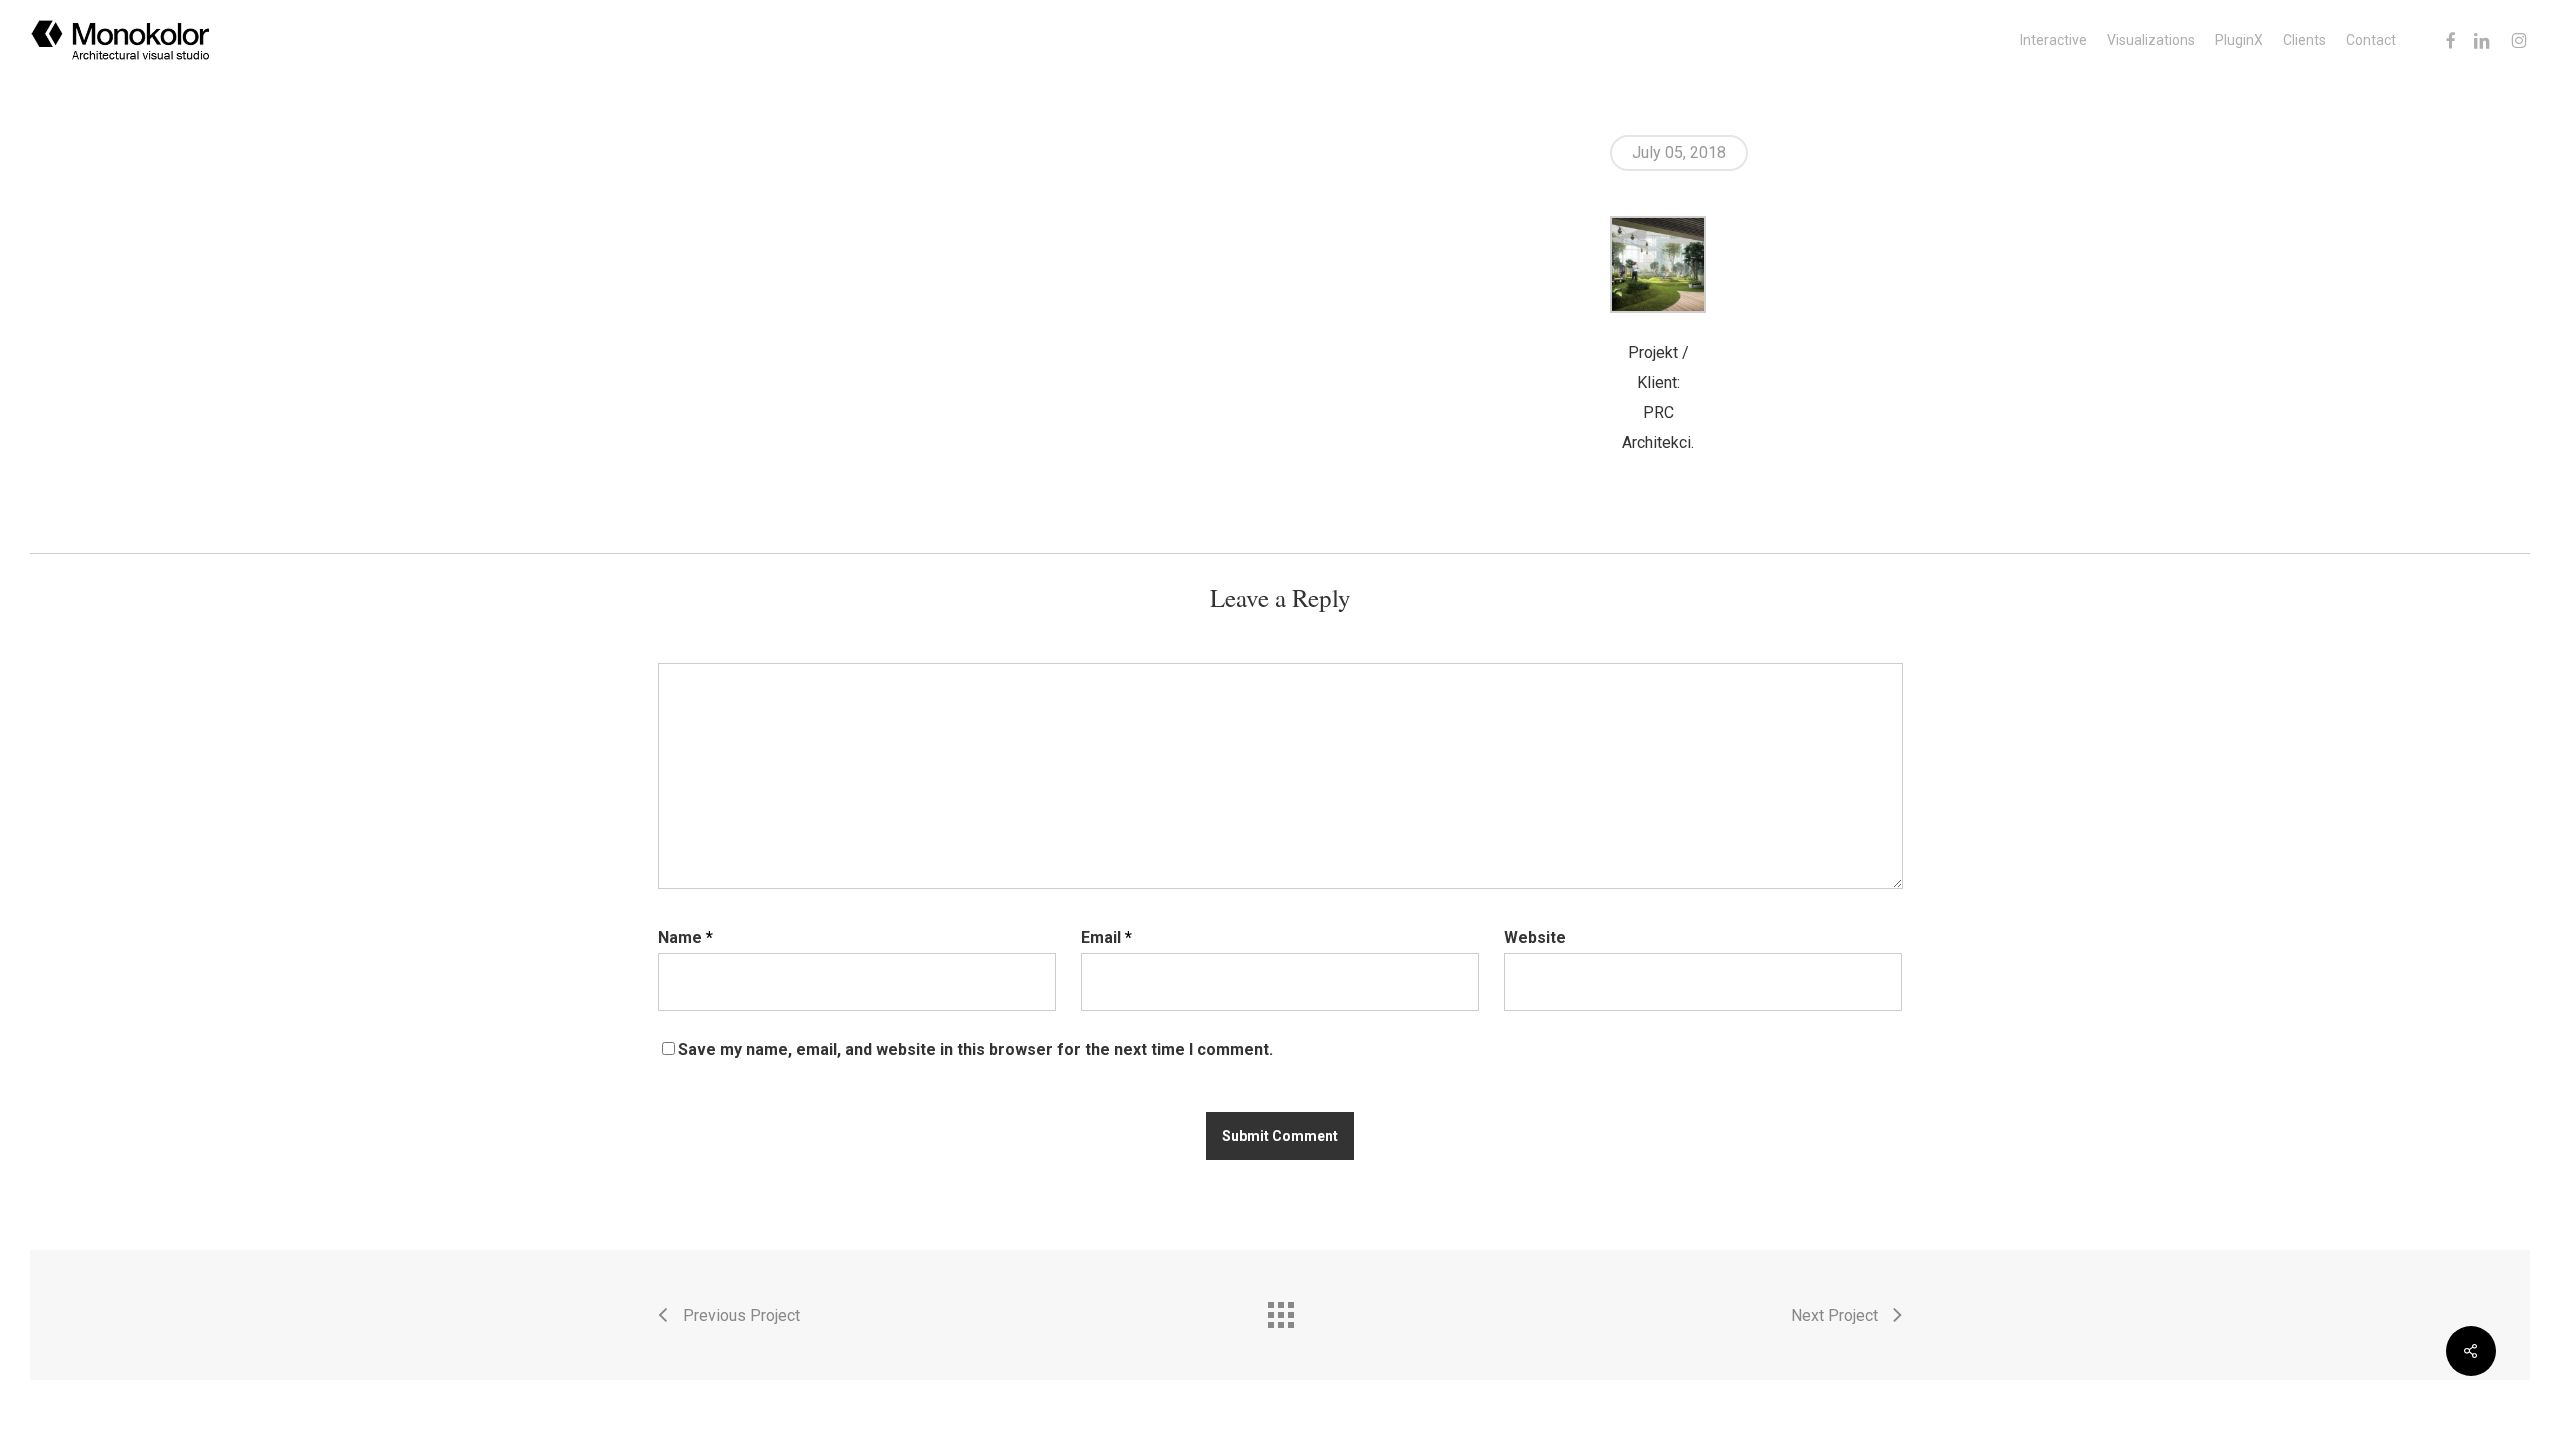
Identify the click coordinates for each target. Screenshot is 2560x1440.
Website (1535, 937)
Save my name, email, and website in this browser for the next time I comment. (975, 1049)
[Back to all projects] (1280, 1310)
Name (685, 937)
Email (1106, 937)
